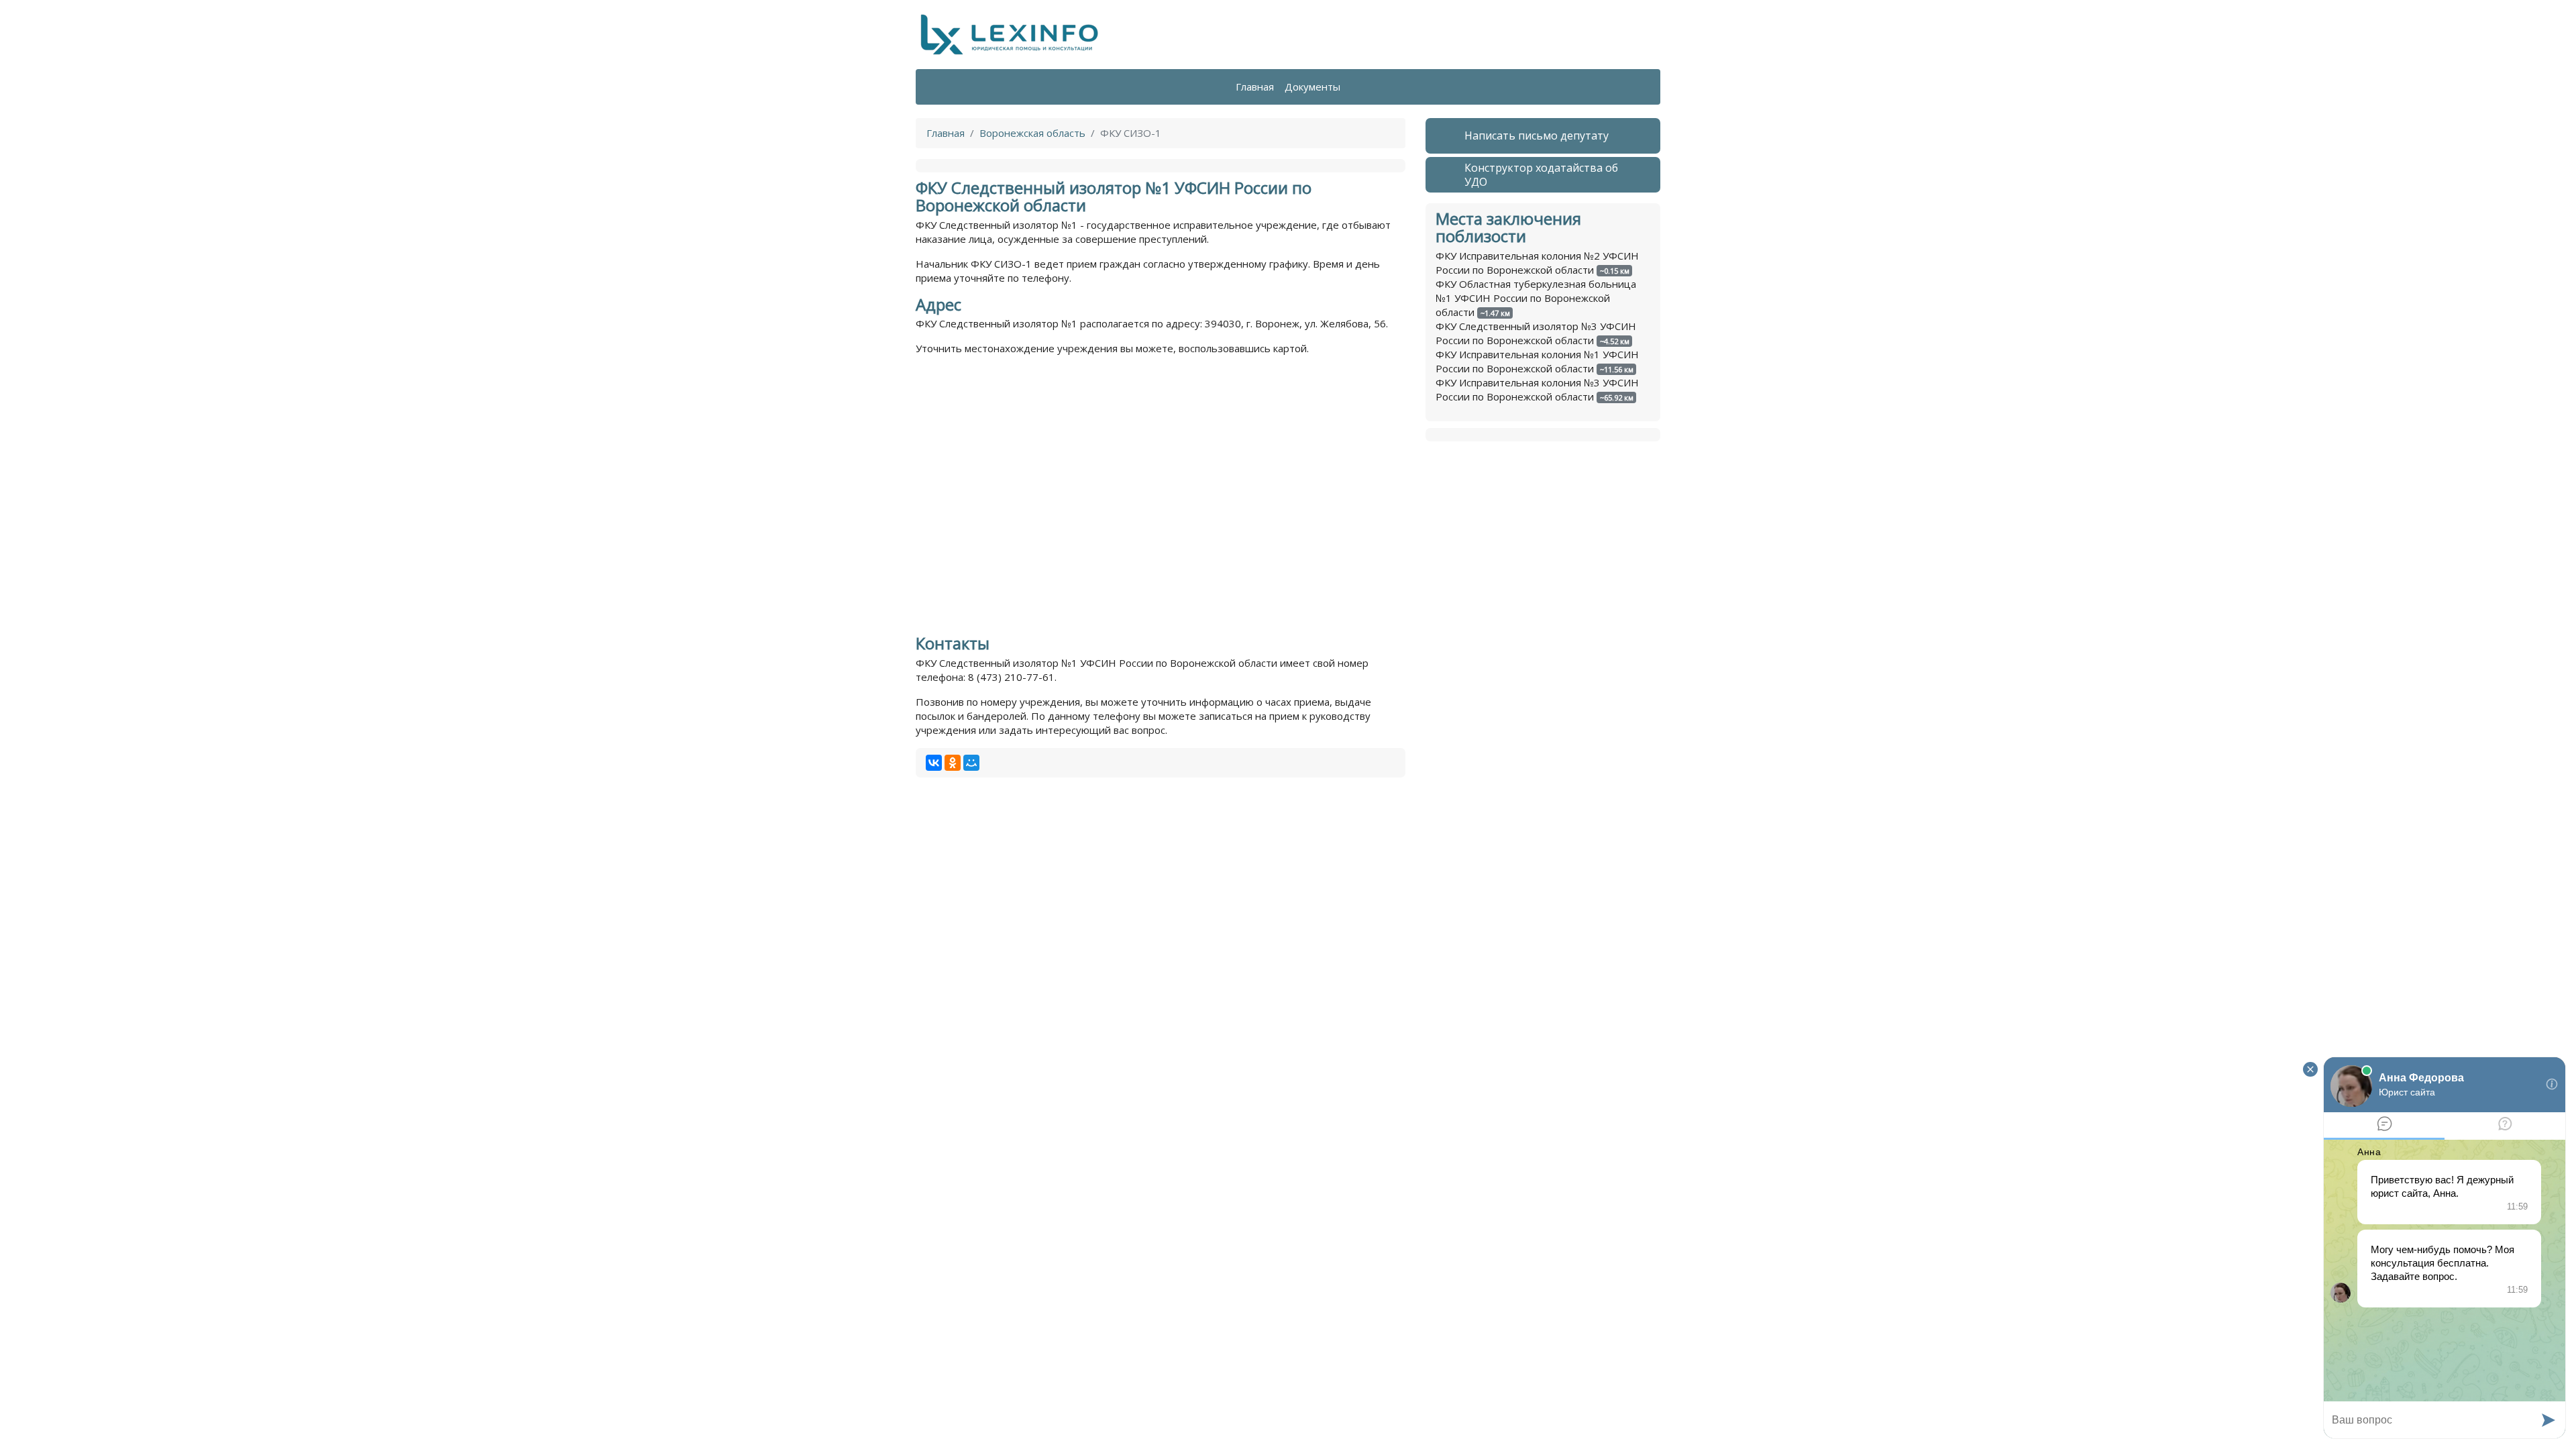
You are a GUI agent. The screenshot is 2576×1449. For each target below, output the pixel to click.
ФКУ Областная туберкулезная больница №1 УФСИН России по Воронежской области (1536, 298)
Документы (1312, 87)
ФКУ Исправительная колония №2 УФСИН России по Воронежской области (1537, 263)
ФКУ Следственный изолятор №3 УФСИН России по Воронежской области (1536, 333)
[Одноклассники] (953, 763)
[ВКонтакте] (934, 763)
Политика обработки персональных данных (1022, 1418)
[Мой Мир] (971, 763)
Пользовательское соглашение (1214, 1418)
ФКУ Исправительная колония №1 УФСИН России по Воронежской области (1537, 361)
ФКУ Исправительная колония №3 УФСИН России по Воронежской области (1537, 389)
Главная (1255, 87)
